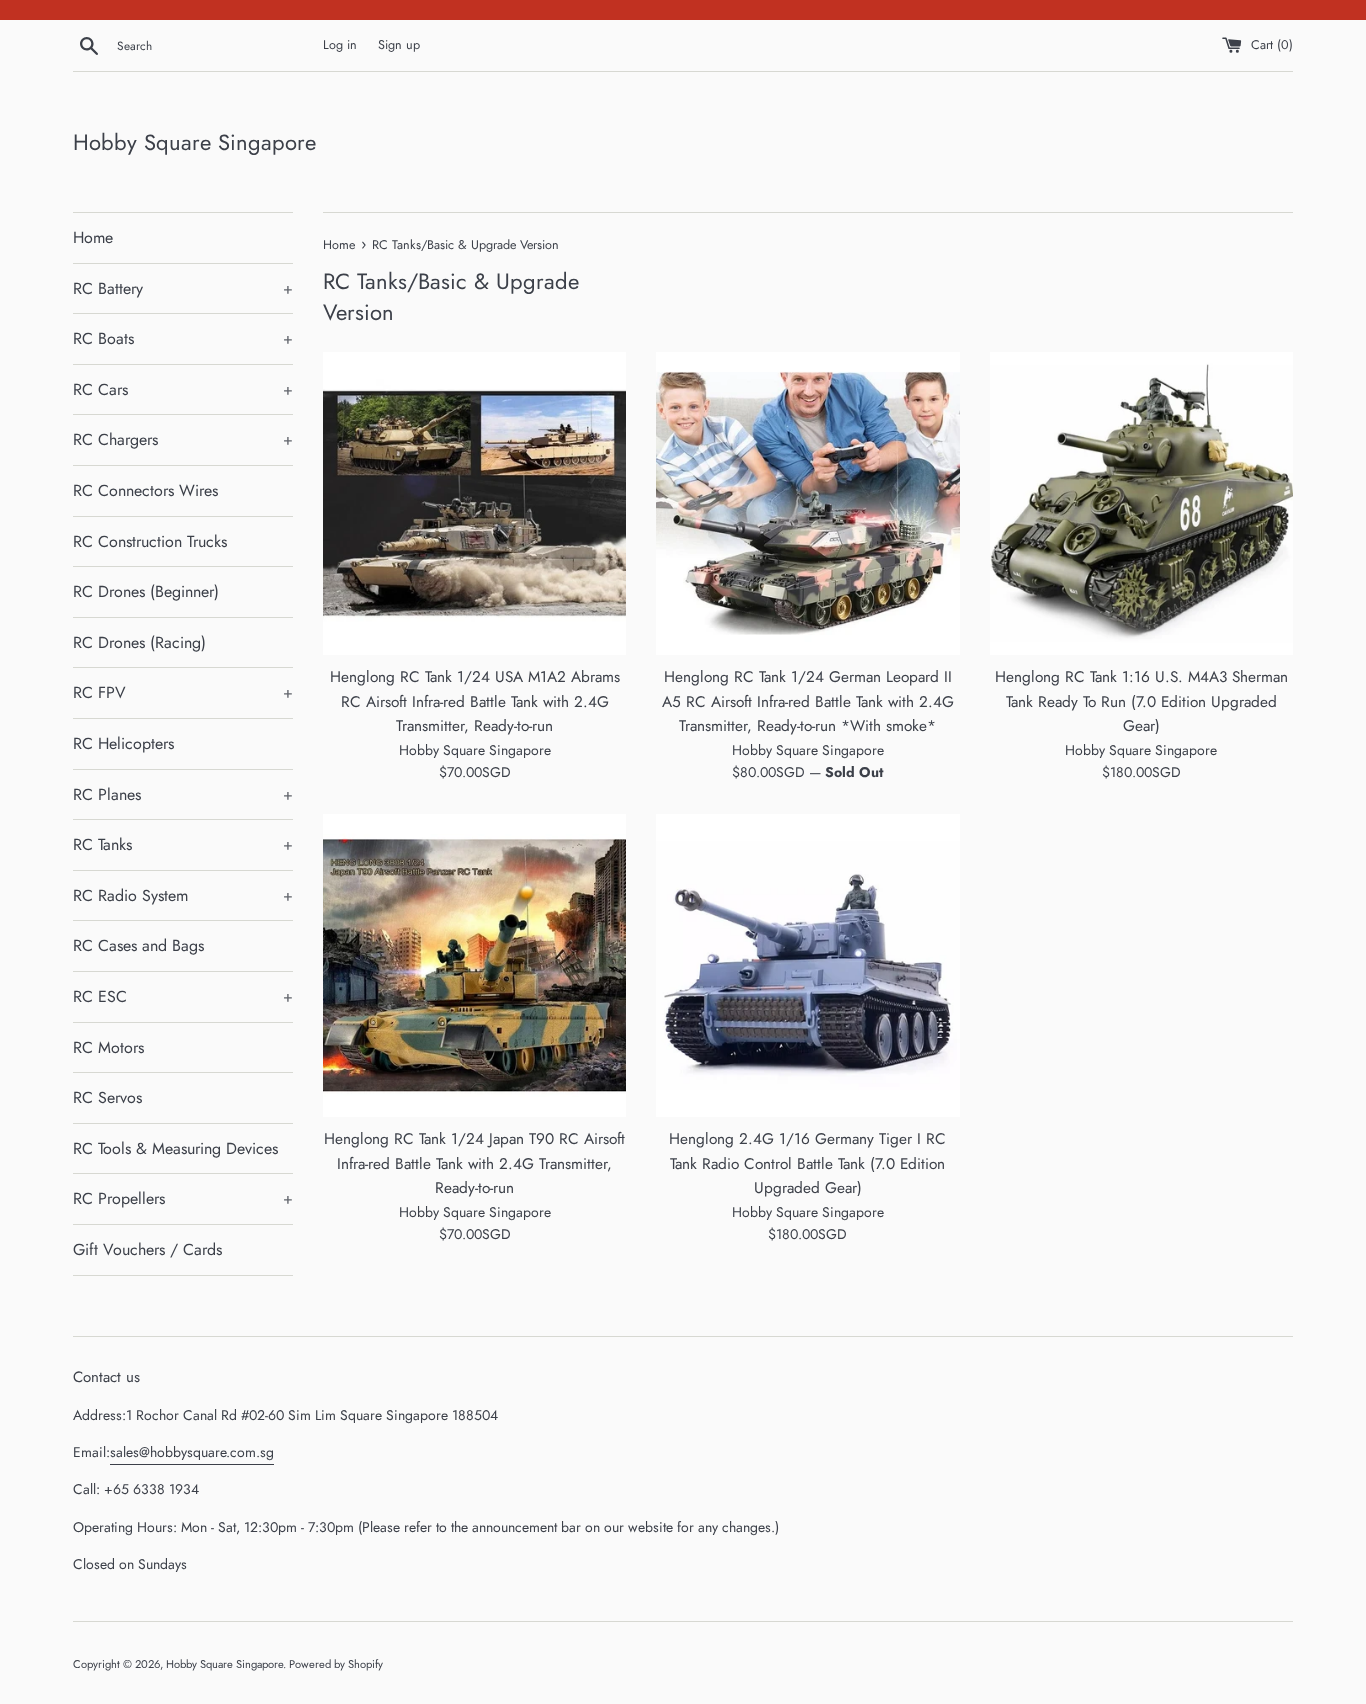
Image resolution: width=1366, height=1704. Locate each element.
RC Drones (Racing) (139, 642)
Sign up (399, 45)
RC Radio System (183, 895)
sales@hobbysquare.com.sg (192, 1452)
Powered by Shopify (336, 1664)
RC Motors (108, 1047)
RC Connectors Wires (145, 490)
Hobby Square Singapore (194, 142)
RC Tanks (183, 844)
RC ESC (183, 996)
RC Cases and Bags (138, 945)
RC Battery (183, 288)
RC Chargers (183, 439)
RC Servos (107, 1097)
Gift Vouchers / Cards (147, 1249)
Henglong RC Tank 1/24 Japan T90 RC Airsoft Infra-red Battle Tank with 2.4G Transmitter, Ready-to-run (474, 1163)
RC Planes (183, 794)
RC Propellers (183, 1198)
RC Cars (183, 389)
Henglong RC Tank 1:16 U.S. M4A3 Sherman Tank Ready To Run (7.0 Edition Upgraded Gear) (1141, 701)
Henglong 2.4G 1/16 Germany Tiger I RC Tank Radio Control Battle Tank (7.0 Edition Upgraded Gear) (807, 1163)
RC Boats (183, 338)
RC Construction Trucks (150, 541)
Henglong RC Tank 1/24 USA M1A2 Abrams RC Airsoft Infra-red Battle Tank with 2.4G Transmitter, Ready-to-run (475, 701)
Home (93, 237)
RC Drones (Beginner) (146, 591)
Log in (340, 45)
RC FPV (183, 692)
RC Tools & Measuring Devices (175, 1148)
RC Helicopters (123, 743)
